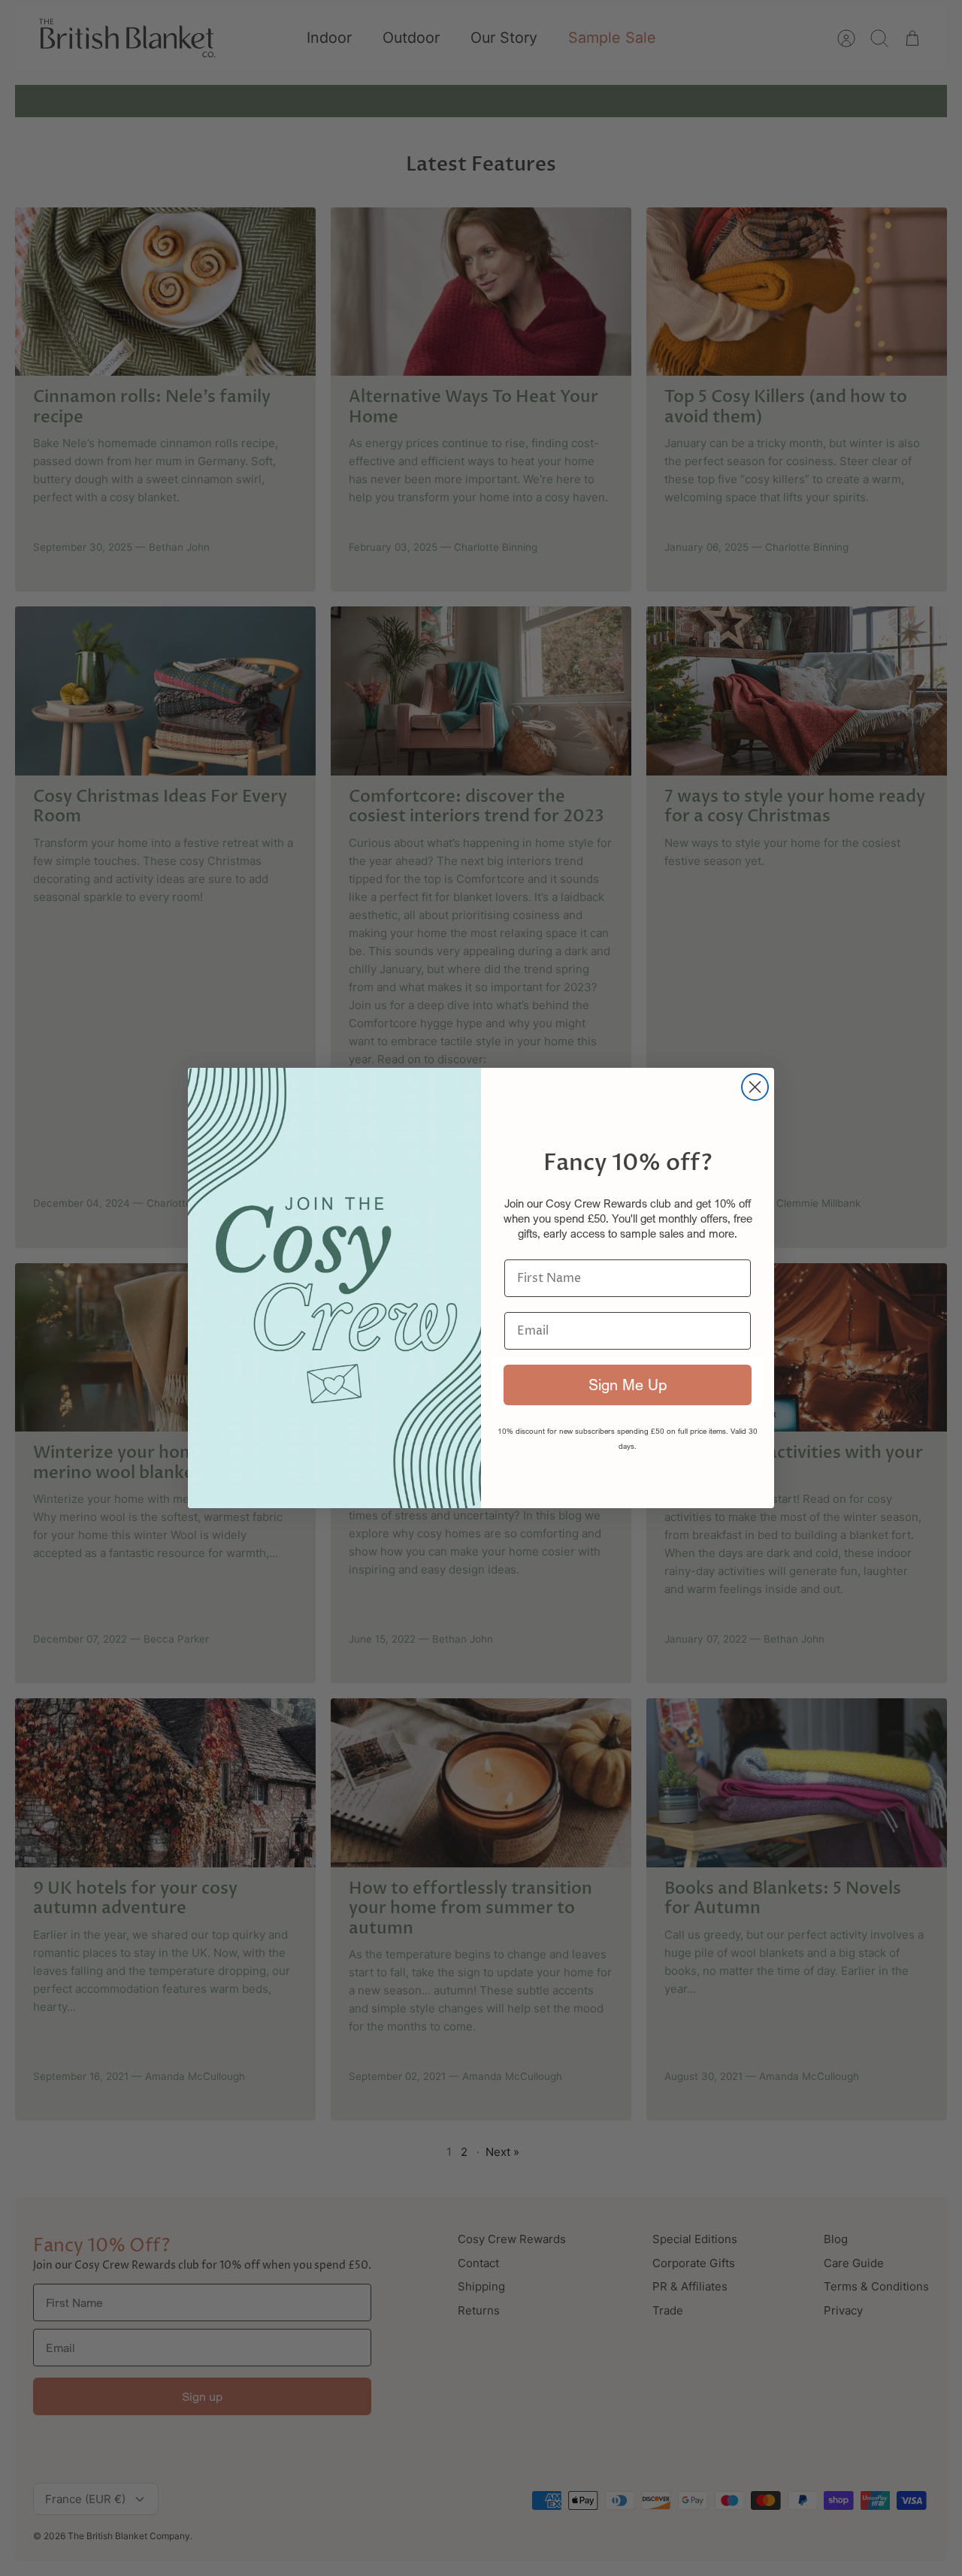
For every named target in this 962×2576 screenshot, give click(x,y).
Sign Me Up (628, 1385)
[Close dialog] (755, 1087)
